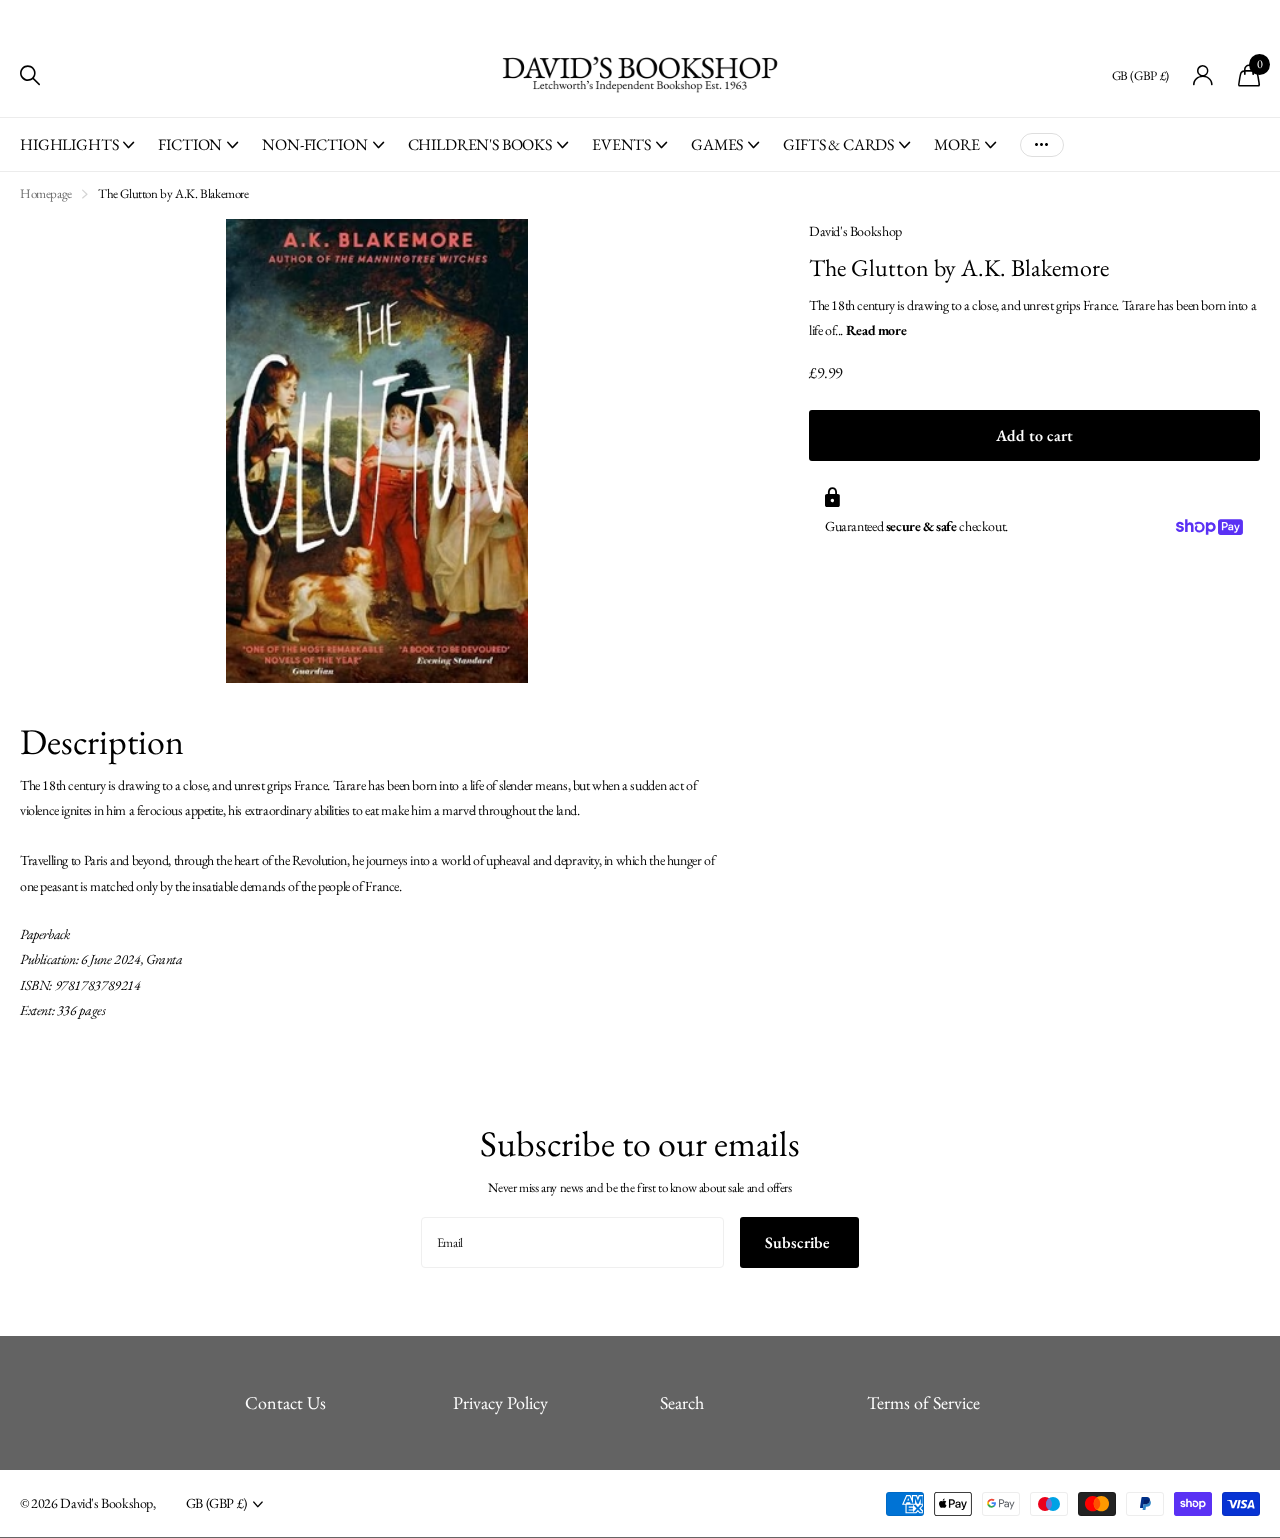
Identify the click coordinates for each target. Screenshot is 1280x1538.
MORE (956, 144)
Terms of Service (923, 1402)
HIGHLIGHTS (69, 144)
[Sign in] (1203, 75)
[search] (30, 75)
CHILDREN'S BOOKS (480, 144)
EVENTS (621, 144)
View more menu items (1042, 144)
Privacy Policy (500, 1402)
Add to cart (1034, 435)
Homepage (46, 193)
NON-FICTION (314, 144)
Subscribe (799, 1242)
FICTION (190, 144)
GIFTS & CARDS (838, 144)
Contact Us (285, 1402)
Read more (876, 330)
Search (682, 1402)
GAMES (717, 144)
